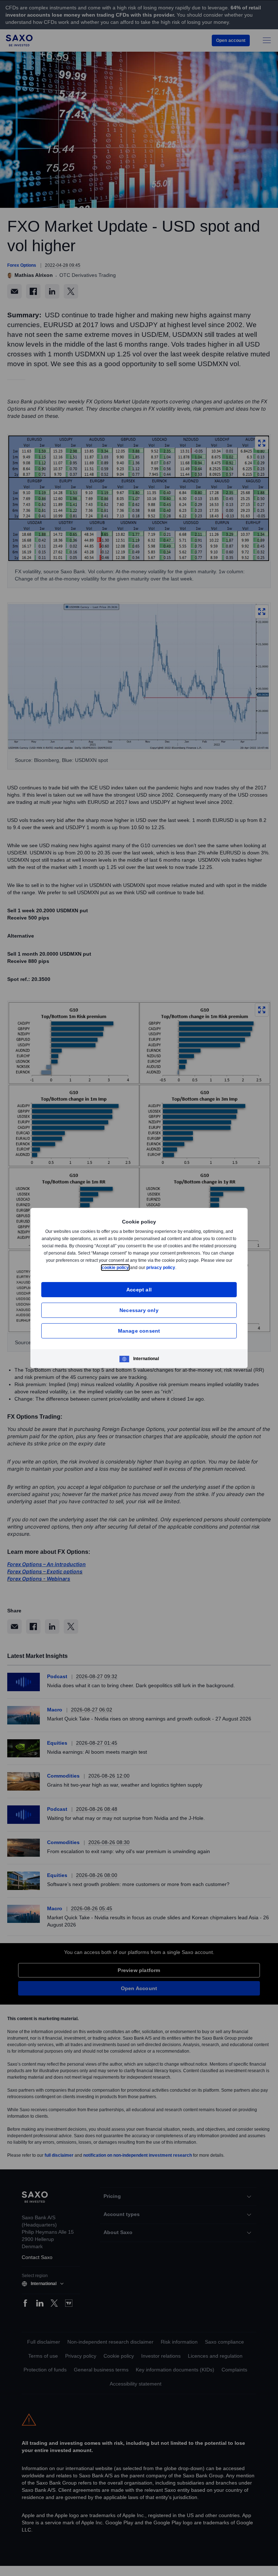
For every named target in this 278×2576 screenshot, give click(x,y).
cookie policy (132, 1267)
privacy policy (178, 1267)
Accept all (139, 1289)
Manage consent (139, 1331)
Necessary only (139, 1310)
